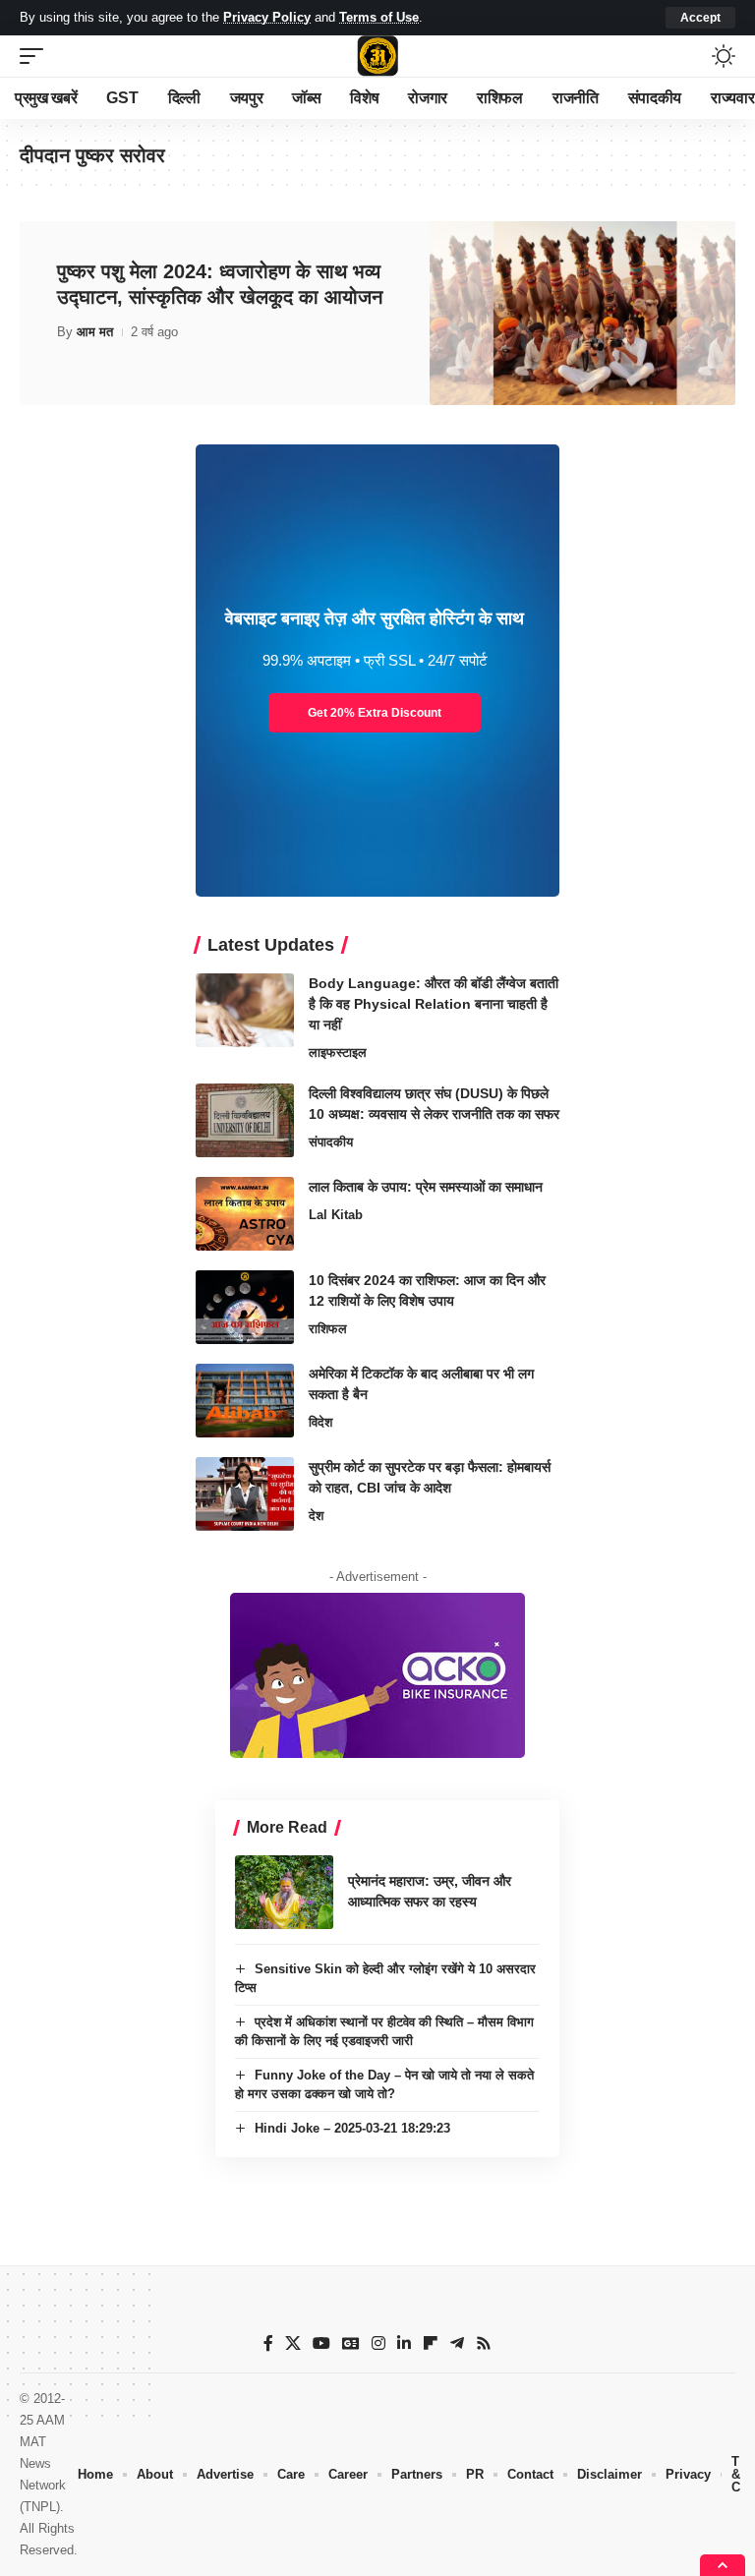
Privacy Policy (267, 17)
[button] (700, 18)
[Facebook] (268, 2343)
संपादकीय (331, 1142)
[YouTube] (321, 2343)
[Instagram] (378, 2343)
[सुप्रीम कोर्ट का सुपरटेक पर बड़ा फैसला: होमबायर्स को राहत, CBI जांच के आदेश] (245, 1494)
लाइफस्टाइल (338, 1053)
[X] (293, 2343)
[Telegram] (457, 2343)
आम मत (95, 332)
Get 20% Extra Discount (375, 713)
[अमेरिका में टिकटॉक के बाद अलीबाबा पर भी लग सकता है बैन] (245, 1401)
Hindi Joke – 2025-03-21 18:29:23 (352, 2128)
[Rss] (484, 2343)
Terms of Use (379, 17)
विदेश (320, 1422)
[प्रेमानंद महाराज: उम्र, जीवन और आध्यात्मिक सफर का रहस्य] (284, 1892)
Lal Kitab (336, 1215)
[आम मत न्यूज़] (377, 56)
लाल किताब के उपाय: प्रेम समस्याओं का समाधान (426, 1187)
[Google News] (351, 2343)
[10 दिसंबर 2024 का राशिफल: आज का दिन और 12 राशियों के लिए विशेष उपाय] (245, 1307)
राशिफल (328, 1329)
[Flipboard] (431, 2343)
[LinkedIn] (404, 2343)
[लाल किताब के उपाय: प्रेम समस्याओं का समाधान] (245, 1214)
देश (316, 1516)
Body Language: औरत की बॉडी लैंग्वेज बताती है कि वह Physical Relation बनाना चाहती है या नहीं (434, 1004)
